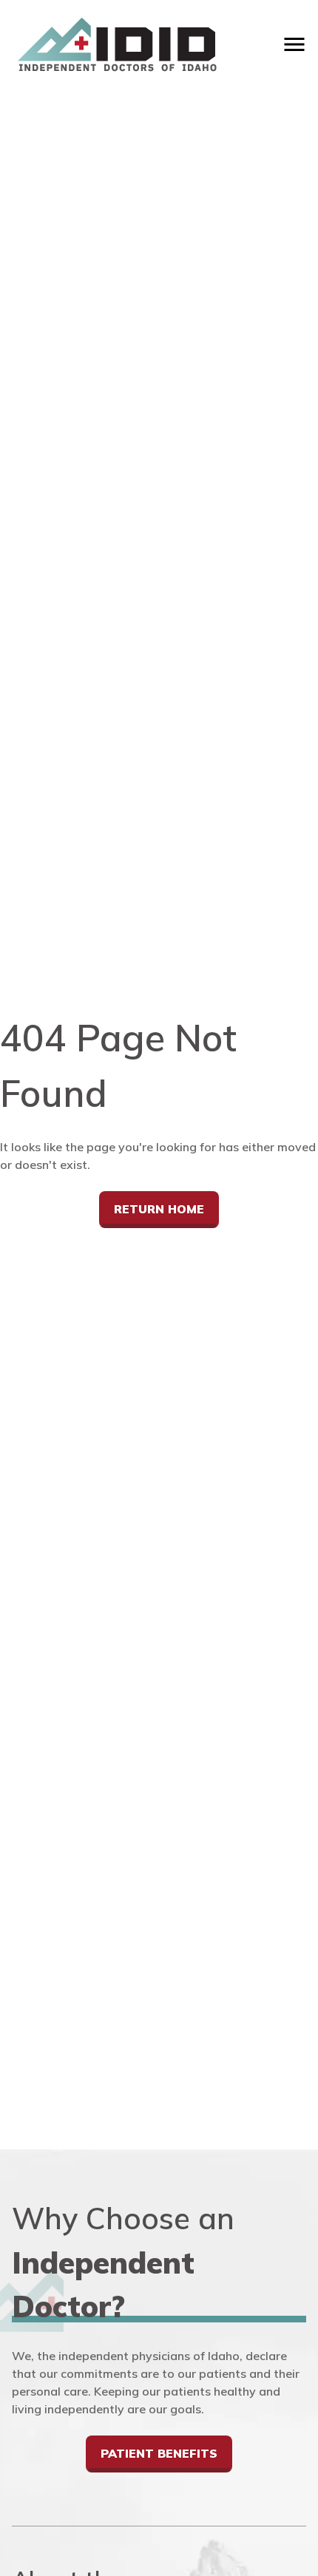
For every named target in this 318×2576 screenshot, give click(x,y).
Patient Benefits (159, 2453)
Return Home (159, 1209)
